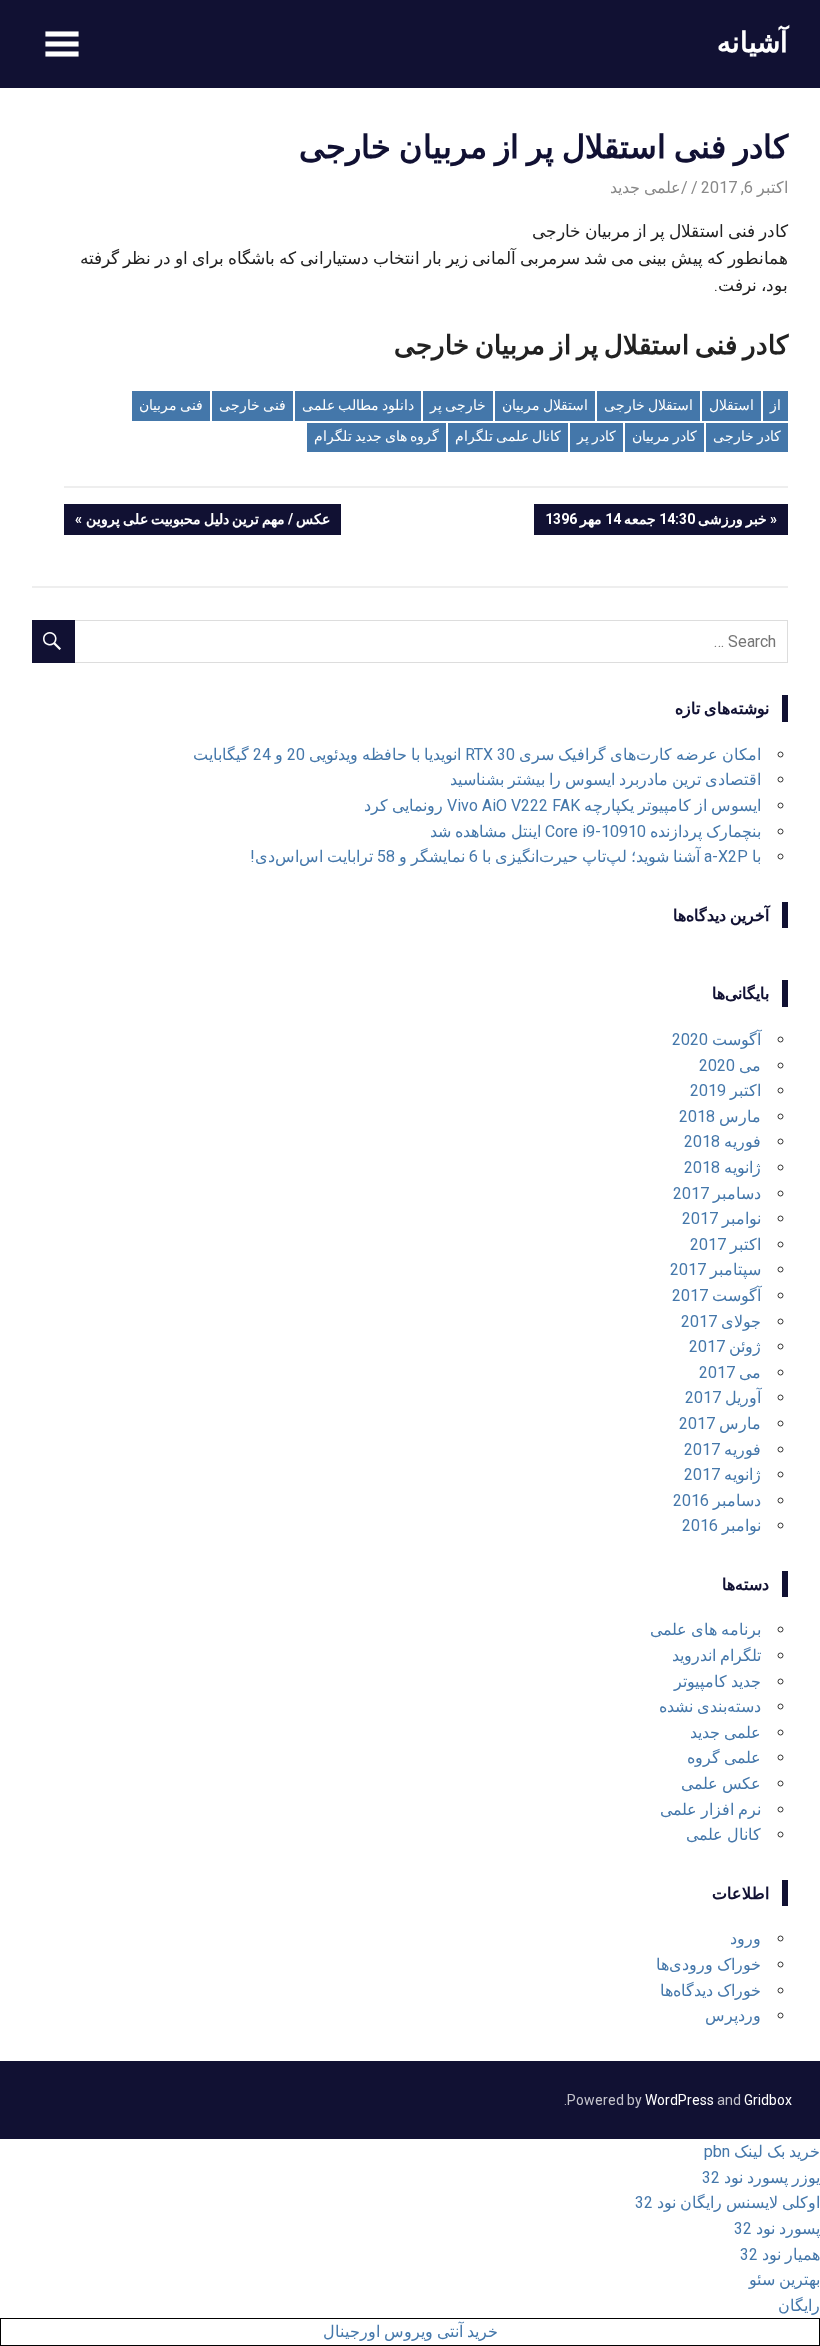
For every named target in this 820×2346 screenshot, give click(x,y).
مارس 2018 (720, 1116)
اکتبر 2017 (725, 1244)
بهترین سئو (784, 2279)
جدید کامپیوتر (717, 1681)
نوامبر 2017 (721, 1218)
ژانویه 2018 (722, 1167)
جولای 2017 (721, 1321)
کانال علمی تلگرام (508, 436)
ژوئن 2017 (725, 1346)
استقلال (731, 405)
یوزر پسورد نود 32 (761, 2177)
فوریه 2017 (722, 1449)
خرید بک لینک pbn (762, 2151)
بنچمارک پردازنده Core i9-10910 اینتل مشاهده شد (595, 831)
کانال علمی (723, 1834)
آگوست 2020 (716, 1039)
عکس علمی (721, 1783)
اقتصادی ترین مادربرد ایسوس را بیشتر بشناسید (605, 779)
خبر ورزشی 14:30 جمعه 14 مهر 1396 (656, 522)
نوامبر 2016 (721, 1525)
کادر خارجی (747, 436)
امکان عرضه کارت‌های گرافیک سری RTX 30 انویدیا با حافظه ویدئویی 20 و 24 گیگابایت (477, 754)
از (775, 405)
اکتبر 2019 (725, 1090)
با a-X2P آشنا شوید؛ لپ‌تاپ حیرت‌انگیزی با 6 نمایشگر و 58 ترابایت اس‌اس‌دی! (505, 856)
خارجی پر (458, 405)
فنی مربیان (171, 405)
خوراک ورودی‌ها (708, 1964)
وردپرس (733, 2015)
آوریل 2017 (723, 1397)
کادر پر (596, 436)
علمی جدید (645, 187)
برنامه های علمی (705, 1629)
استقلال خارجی (648, 405)
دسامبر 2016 (717, 1500)
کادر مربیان (664, 436)
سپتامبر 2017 (715, 1269)
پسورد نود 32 (777, 2228)
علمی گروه (724, 1757)
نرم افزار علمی (710, 1809)
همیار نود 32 (780, 2254)
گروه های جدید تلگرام (376, 436)
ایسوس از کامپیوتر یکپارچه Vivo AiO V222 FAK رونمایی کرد (562, 805)
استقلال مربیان (545, 405)
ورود (745, 1938)
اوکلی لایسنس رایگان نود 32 (727, 2202)
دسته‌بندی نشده (710, 1706)
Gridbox (768, 2100)
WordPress (679, 2100)
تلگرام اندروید (716, 1655)
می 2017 (730, 1372)
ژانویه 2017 (722, 1474)
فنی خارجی (252, 405)
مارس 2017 (720, 1423)
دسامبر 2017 (717, 1193)
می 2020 (730, 1065)
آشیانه (752, 41)
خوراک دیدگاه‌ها (710, 1990)
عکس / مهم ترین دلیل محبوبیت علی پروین (208, 522)
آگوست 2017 (716, 1295)
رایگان (799, 2305)
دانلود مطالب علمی (358, 405)
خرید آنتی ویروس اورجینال (410, 2331)
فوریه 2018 (722, 1141)
